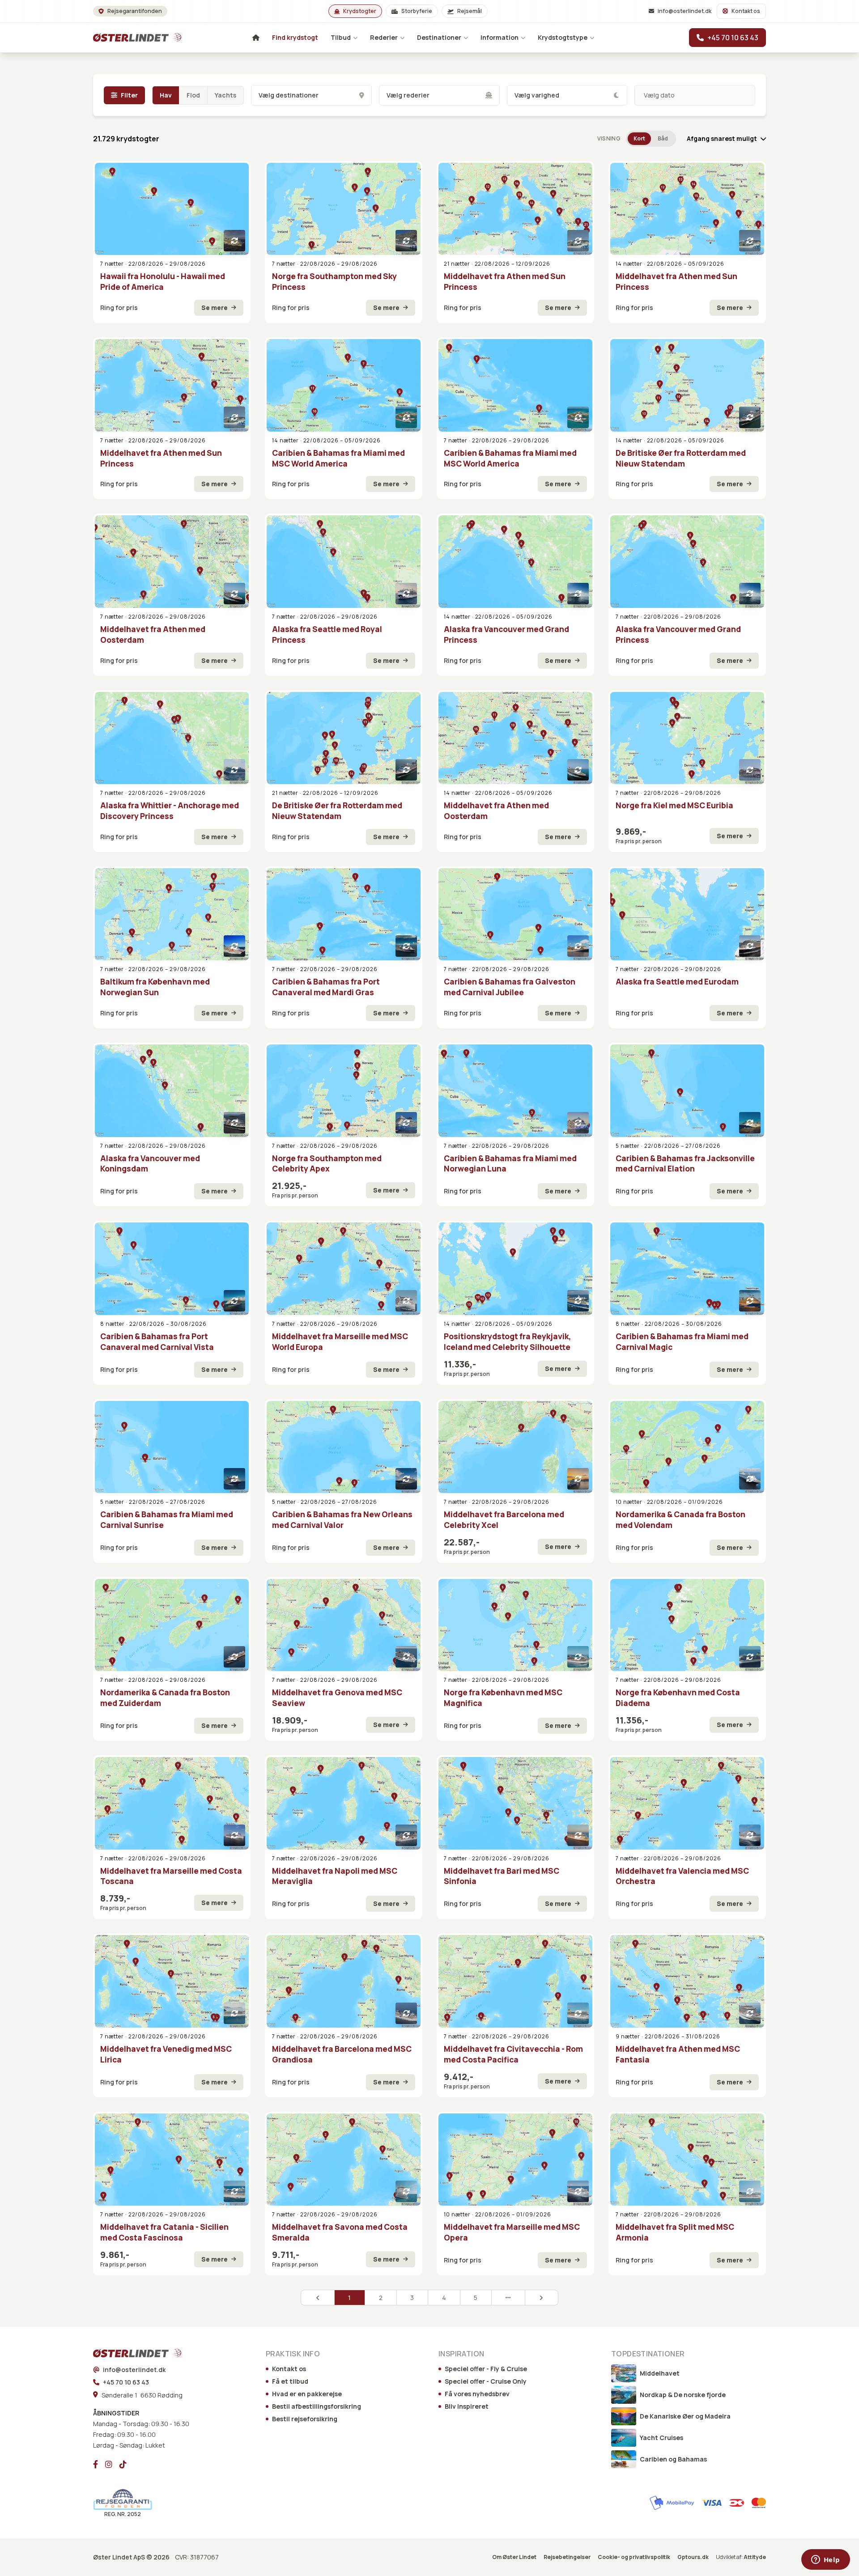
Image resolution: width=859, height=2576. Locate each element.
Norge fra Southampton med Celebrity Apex (327, 1164)
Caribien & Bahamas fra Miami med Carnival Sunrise (167, 1520)
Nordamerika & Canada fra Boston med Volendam (680, 1520)
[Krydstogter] (125, 38)
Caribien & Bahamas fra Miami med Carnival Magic (682, 1342)
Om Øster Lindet (514, 2557)
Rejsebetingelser (567, 2557)
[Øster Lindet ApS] (125, 2353)
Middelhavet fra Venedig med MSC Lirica (166, 2054)
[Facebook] (96, 2464)
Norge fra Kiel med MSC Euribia (674, 805)
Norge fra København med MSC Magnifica (503, 1698)
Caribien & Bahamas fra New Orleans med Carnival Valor (342, 1520)
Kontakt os (746, 11)
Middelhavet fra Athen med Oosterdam (153, 634)
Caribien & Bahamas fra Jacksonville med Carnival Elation (685, 1164)
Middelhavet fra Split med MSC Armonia (675, 2232)
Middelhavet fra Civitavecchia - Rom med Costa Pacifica (513, 2054)
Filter (129, 95)
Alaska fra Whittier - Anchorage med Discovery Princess (170, 811)
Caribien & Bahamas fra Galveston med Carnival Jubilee (510, 987)
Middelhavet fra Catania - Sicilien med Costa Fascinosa (164, 2232)
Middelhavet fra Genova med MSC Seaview (337, 1698)
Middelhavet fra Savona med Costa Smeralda (340, 2232)
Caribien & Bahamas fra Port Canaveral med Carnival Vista (157, 1342)
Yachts (225, 95)
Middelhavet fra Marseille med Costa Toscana (171, 1876)
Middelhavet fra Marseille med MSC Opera (512, 2232)
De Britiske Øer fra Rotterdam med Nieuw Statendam (681, 458)
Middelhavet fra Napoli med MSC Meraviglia (335, 1876)
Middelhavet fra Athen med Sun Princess (505, 282)
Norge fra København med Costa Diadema (678, 1698)
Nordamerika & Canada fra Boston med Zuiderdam (165, 1698)
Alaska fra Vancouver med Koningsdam (150, 1164)
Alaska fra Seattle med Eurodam (677, 982)
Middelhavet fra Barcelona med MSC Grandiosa (342, 2054)
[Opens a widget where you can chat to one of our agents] (825, 2560)
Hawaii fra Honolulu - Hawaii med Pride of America (163, 282)
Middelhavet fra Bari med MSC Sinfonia (502, 1876)
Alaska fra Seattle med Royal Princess (327, 634)
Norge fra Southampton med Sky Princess (334, 282)
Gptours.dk (693, 2557)
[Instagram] (109, 2464)
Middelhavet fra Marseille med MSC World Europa (340, 1342)
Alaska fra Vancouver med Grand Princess (506, 634)
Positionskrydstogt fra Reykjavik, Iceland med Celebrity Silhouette (508, 1342)
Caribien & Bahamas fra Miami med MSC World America (338, 458)
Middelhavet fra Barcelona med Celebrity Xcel (504, 1520)
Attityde (755, 2557)
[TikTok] (123, 2464)
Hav (166, 95)
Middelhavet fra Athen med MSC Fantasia (678, 2054)
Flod (193, 95)
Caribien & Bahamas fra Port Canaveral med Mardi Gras (326, 987)
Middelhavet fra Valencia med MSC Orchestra (682, 1876)
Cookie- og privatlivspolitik (634, 2557)
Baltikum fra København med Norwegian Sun (155, 987)
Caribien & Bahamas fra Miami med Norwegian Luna (510, 1164)
